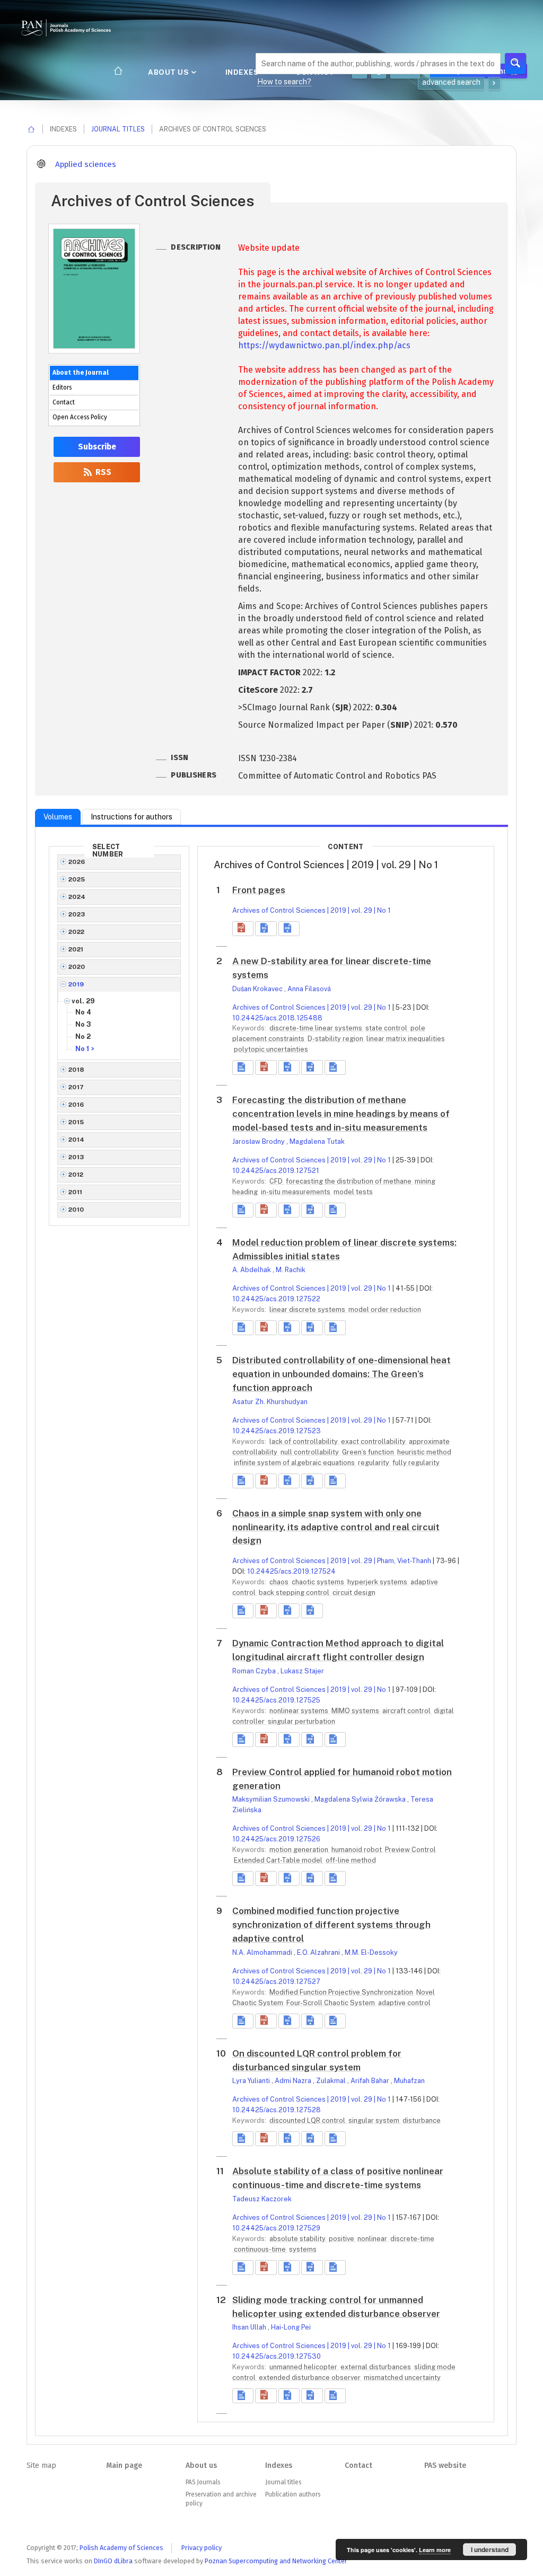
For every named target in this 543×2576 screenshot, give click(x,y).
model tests (353, 1192)
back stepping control (295, 1593)
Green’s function (369, 1452)
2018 (77, 1070)
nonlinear (373, 2239)
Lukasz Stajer (302, 1671)
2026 (77, 862)
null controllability (310, 1452)
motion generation (300, 1850)
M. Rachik (291, 1270)
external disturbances (376, 2367)
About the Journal (81, 373)
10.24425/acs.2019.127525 (276, 1700)
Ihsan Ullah (250, 2327)
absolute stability (298, 2239)
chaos (280, 1582)
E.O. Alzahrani (319, 1952)
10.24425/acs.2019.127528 (277, 2110)
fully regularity (416, 1463)
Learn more (435, 2550)
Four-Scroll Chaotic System (331, 2003)
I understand (490, 2549)
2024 (77, 897)
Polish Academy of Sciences (121, 2548)
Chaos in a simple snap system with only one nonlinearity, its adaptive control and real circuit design (336, 1527)
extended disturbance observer (310, 2377)
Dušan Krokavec (258, 989)
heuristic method (424, 1452)
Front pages (259, 890)
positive (342, 2239)
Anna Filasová (309, 989)
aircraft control (407, 1711)
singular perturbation (301, 1721)
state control (387, 1028)
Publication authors (293, 2494)
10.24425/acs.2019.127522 (276, 1299)
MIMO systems (356, 1711)
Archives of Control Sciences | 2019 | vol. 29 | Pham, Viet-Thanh (332, 1561)
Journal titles (118, 129)
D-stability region (336, 1039)
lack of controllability (304, 1441)
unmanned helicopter (304, 2367)
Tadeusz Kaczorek (262, 2199)
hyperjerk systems (378, 1582)
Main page (124, 2465)
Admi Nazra (294, 2081)
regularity (374, 1463)
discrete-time (412, 2239)
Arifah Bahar (371, 2081)
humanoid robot (357, 1850)
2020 (77, 967)
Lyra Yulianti (252, 2081)
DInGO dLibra (113, 2561)
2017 (76, 1087)
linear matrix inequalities (406, 1039)
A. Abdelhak (252, 1270)
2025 (77, 879)
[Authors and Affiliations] (335, 1068)
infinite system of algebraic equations (295, 1463)
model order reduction (385, 1309)
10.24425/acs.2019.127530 (277, 2356)
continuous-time (261, 2249)
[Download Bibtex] (289, 929)
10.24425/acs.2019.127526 (276, 1839)
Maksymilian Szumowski (272, 1799)
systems (303, 2249)
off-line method (351, 1860)
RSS (102, 472)
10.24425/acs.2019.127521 (276, 1171)
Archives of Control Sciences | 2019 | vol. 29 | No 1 (312, 910)
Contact (64, 402)
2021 (76, 949)
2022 (77, 932)
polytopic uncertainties (271, 1049)
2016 (76, 1105)
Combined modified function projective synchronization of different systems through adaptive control (331, 1925)
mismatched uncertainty (402, 2377)
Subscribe (97, 447)
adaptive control (404, 2003)
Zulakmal (332, 2081)
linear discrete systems (308, 1309)
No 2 (83, 1036)
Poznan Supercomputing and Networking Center (276, 2561)
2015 (76, 1122)
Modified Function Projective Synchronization (342, 1992)
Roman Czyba (255, 1671)
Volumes (58, 817)
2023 (77, 914)
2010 (76, 1210)
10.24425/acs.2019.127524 (291, 1571)
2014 (77, 1140)
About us (169, 72)
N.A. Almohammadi (263, 1952)
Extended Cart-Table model (279, 1860)
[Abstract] (243, 1068)
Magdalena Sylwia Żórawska (361, 1799)
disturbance (422, 2120)
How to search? (284, 82)
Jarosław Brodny (259, 1141)
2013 (76, 1157)
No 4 (83, 1012)
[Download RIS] (266, 929)
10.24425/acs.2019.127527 (276, 1982)
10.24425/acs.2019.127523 (277, 1431)
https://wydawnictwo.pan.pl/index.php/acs (324, 345)
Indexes (243, 72)
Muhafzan (409, 2081)
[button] (243, 929)
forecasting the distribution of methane (349, 1181)
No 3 (83, 1024)
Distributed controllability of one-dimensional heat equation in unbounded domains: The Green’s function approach (341, 1374)
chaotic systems (319, 1582)
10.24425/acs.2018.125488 (277, 1018)
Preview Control (410, 1850)
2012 (76, 1175)
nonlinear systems (300, 1711)
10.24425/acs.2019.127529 (276, 2228)
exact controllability (374, 1441)
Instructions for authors (132, 817)
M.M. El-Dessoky (371, 1952)
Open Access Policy (80, 417)
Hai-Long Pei (291, 2327)
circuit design (354, 1593)
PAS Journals (203, 2482)
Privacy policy (202, 2548)
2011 (76, 1192)
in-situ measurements (296, 1192)
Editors (62, 387)
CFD (277, 1181)
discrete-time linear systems (317, 1028)
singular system (375, 2120)
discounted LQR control (308, 2120)
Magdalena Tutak (317, 1141)
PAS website (445, 2465)
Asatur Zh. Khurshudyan (270, 1402)
